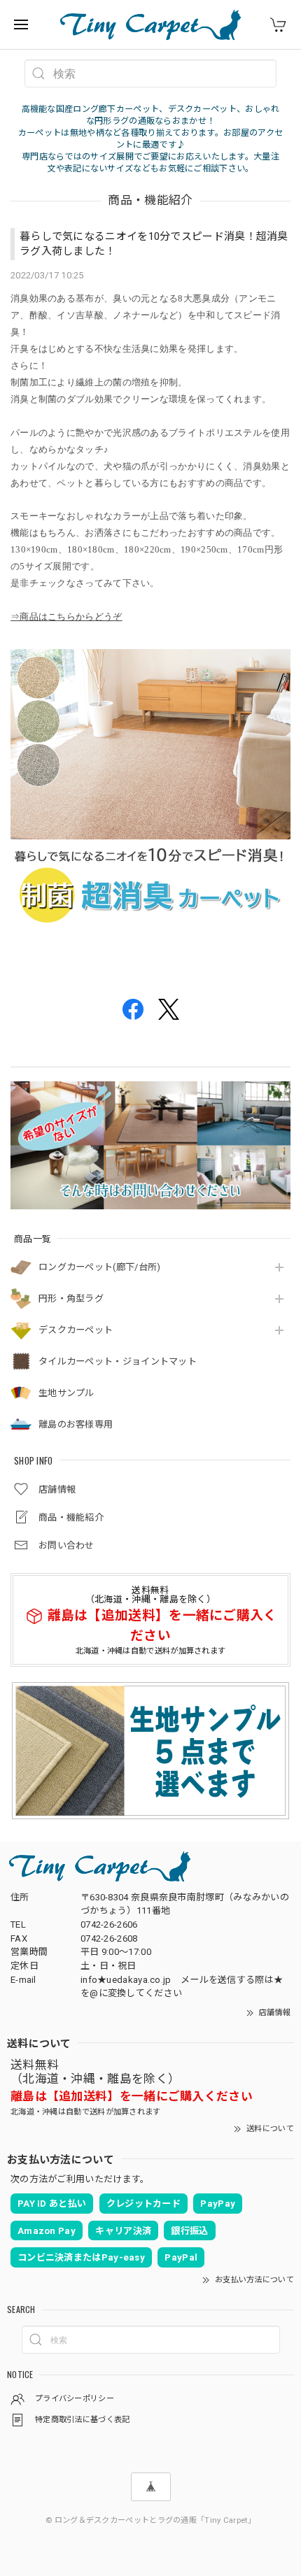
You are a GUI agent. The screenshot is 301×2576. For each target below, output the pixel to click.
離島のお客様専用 (76, 1424)
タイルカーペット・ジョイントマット (118, 1361)
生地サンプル (66, 1393)
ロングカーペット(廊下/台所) (100, 1267)
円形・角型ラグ (71, 1298)
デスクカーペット (76, 1330)
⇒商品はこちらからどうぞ (66, 617)
